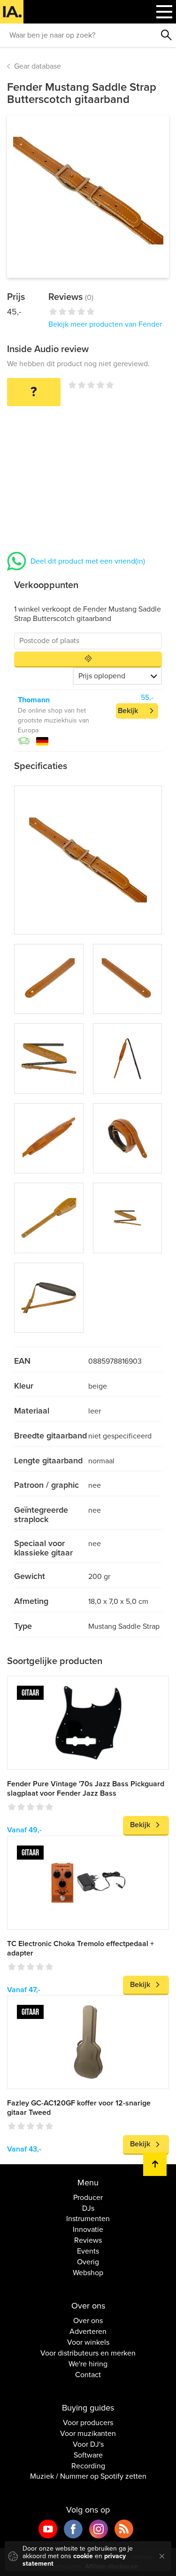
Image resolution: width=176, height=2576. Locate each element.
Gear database (38, 66)
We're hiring (88, 2364)
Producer (88, 2198)
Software (88, 2455)
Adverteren (88, 2332)
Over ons (88, 2321)
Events (88, 2251)
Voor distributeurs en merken (88, 2353)
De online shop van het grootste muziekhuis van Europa (54, 720)
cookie (83, 2556)
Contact (88, 2375)
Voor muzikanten (88, 2434)
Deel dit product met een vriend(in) (88, 561)
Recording (88, 2466)
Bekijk (128, 711)
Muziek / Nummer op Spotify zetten (88, 2476)
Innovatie (88, 2230)
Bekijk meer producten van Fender (105, 324)
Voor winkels (88, 2342)
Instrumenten (88, 2219)
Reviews (88, 2240)
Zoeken (167, 35)
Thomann (34, 700)
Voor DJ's (88, 2444)
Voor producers (88, 2423)
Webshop (88, 2273)
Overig (88, 2262)
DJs (88, 2208)
